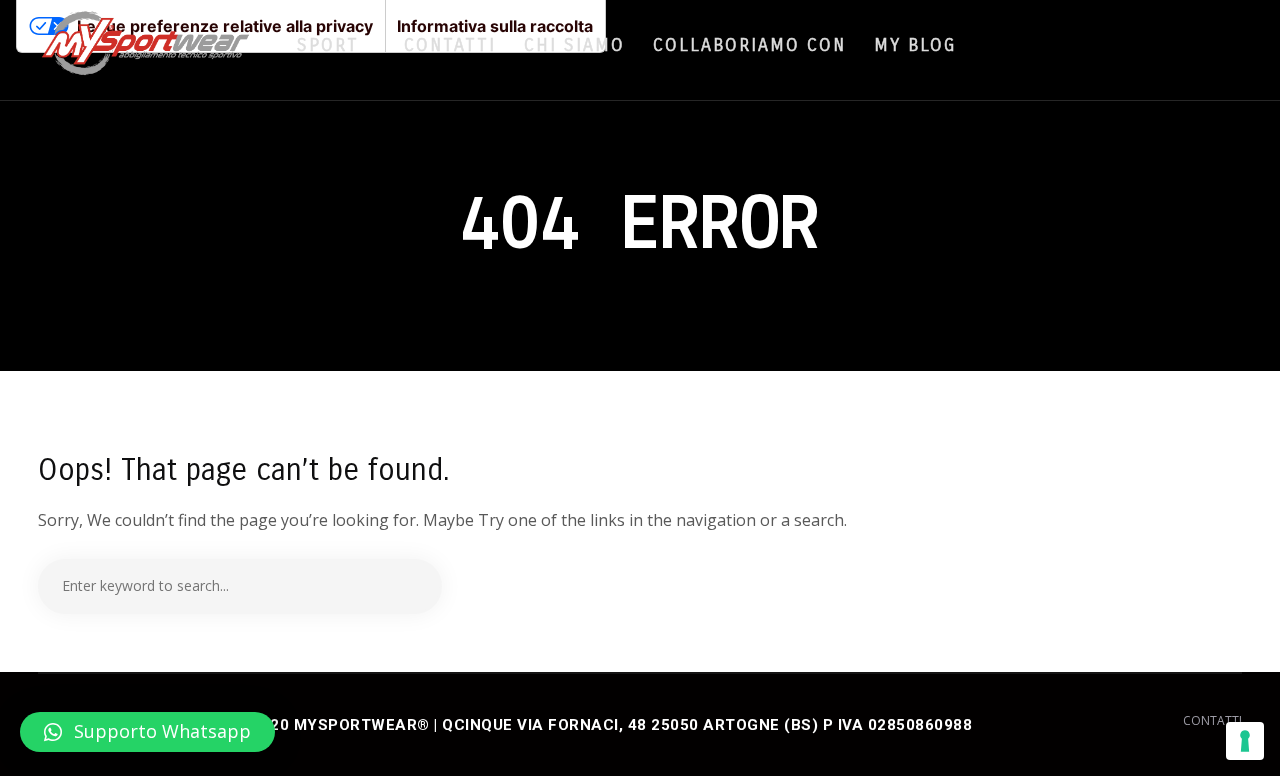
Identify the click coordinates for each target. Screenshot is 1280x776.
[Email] (1222, 44)
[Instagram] (1194, 44)
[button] (147, 732)
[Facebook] (1166, 44)
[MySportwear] (145, 50)
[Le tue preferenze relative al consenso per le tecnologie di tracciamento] (1245, 741)
